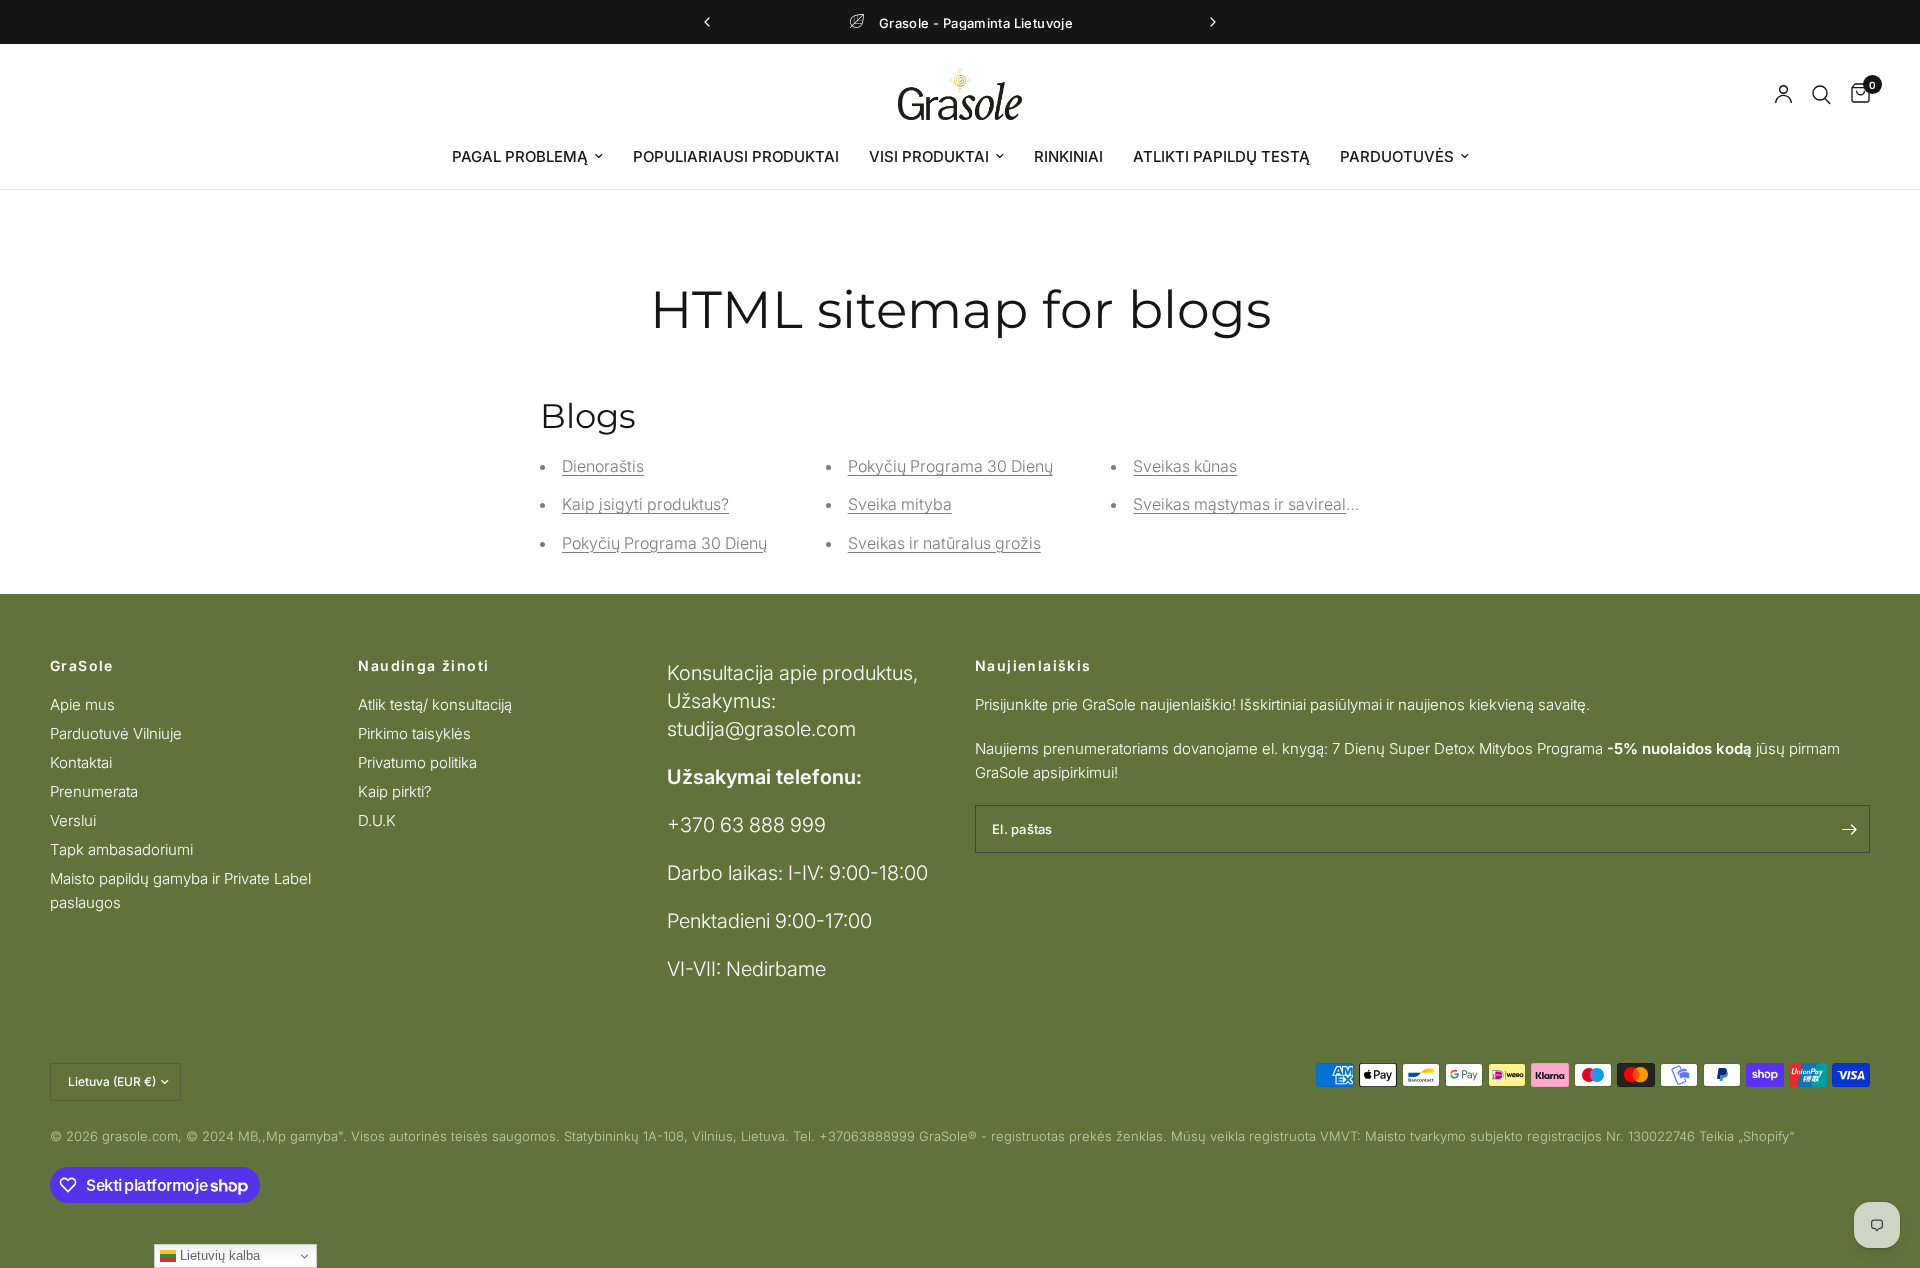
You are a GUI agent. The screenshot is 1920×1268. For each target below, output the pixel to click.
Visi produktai (929, 156)
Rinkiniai (1068, 156)
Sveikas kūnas (1185, 466)
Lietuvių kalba (218, 1255)
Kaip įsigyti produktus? (645, 504)
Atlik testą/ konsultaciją (435, 704)
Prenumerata (94, 791)
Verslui (73, 820)
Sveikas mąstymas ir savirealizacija (1263, 504)
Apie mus (82, 704)
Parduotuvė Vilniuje (116, 733)
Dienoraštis (603, 466)
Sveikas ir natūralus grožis (944, 543)
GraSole (82, 666)
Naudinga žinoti (423, 666)
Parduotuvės (1397, 156)
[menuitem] (527, 157)
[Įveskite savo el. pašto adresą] (1850, 829)
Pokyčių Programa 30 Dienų (664, 543)
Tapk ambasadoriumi (121, 849)
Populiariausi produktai (736, 156)
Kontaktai (81, 762)
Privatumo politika (417, 762)
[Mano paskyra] (1783, 94)
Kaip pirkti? (395, 791)
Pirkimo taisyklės (414, 733)
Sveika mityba (900, 504)
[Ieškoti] (1821, 94)
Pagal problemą (520, 156)
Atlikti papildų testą (1221, 156)
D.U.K (377, 820)
